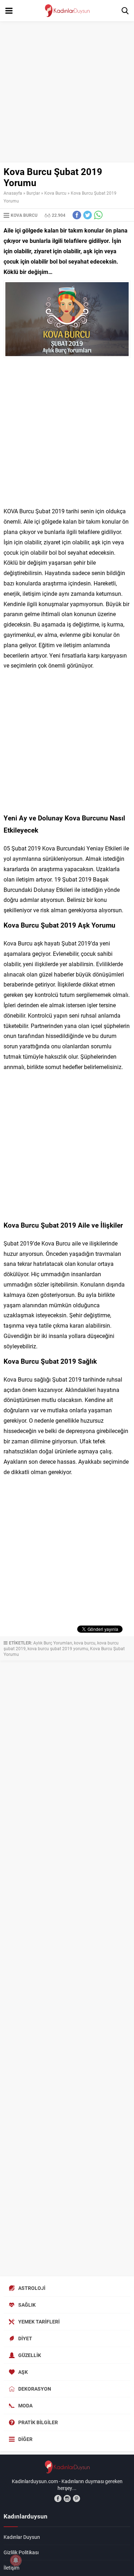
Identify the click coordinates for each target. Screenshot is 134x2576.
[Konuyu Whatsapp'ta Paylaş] (98, 215)
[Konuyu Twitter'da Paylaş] (88, 215)
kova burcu (85, 1643)
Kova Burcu (55, 193)
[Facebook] (58, 2498)
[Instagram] (67, 2498)
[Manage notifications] (16, 2560)
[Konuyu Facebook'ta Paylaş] (77, 215)
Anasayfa (13, 193)
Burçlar (33, 193)
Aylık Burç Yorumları (53, 1643)
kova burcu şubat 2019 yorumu (58, 1648)
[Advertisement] (67, 92)
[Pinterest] (76, 2498)
